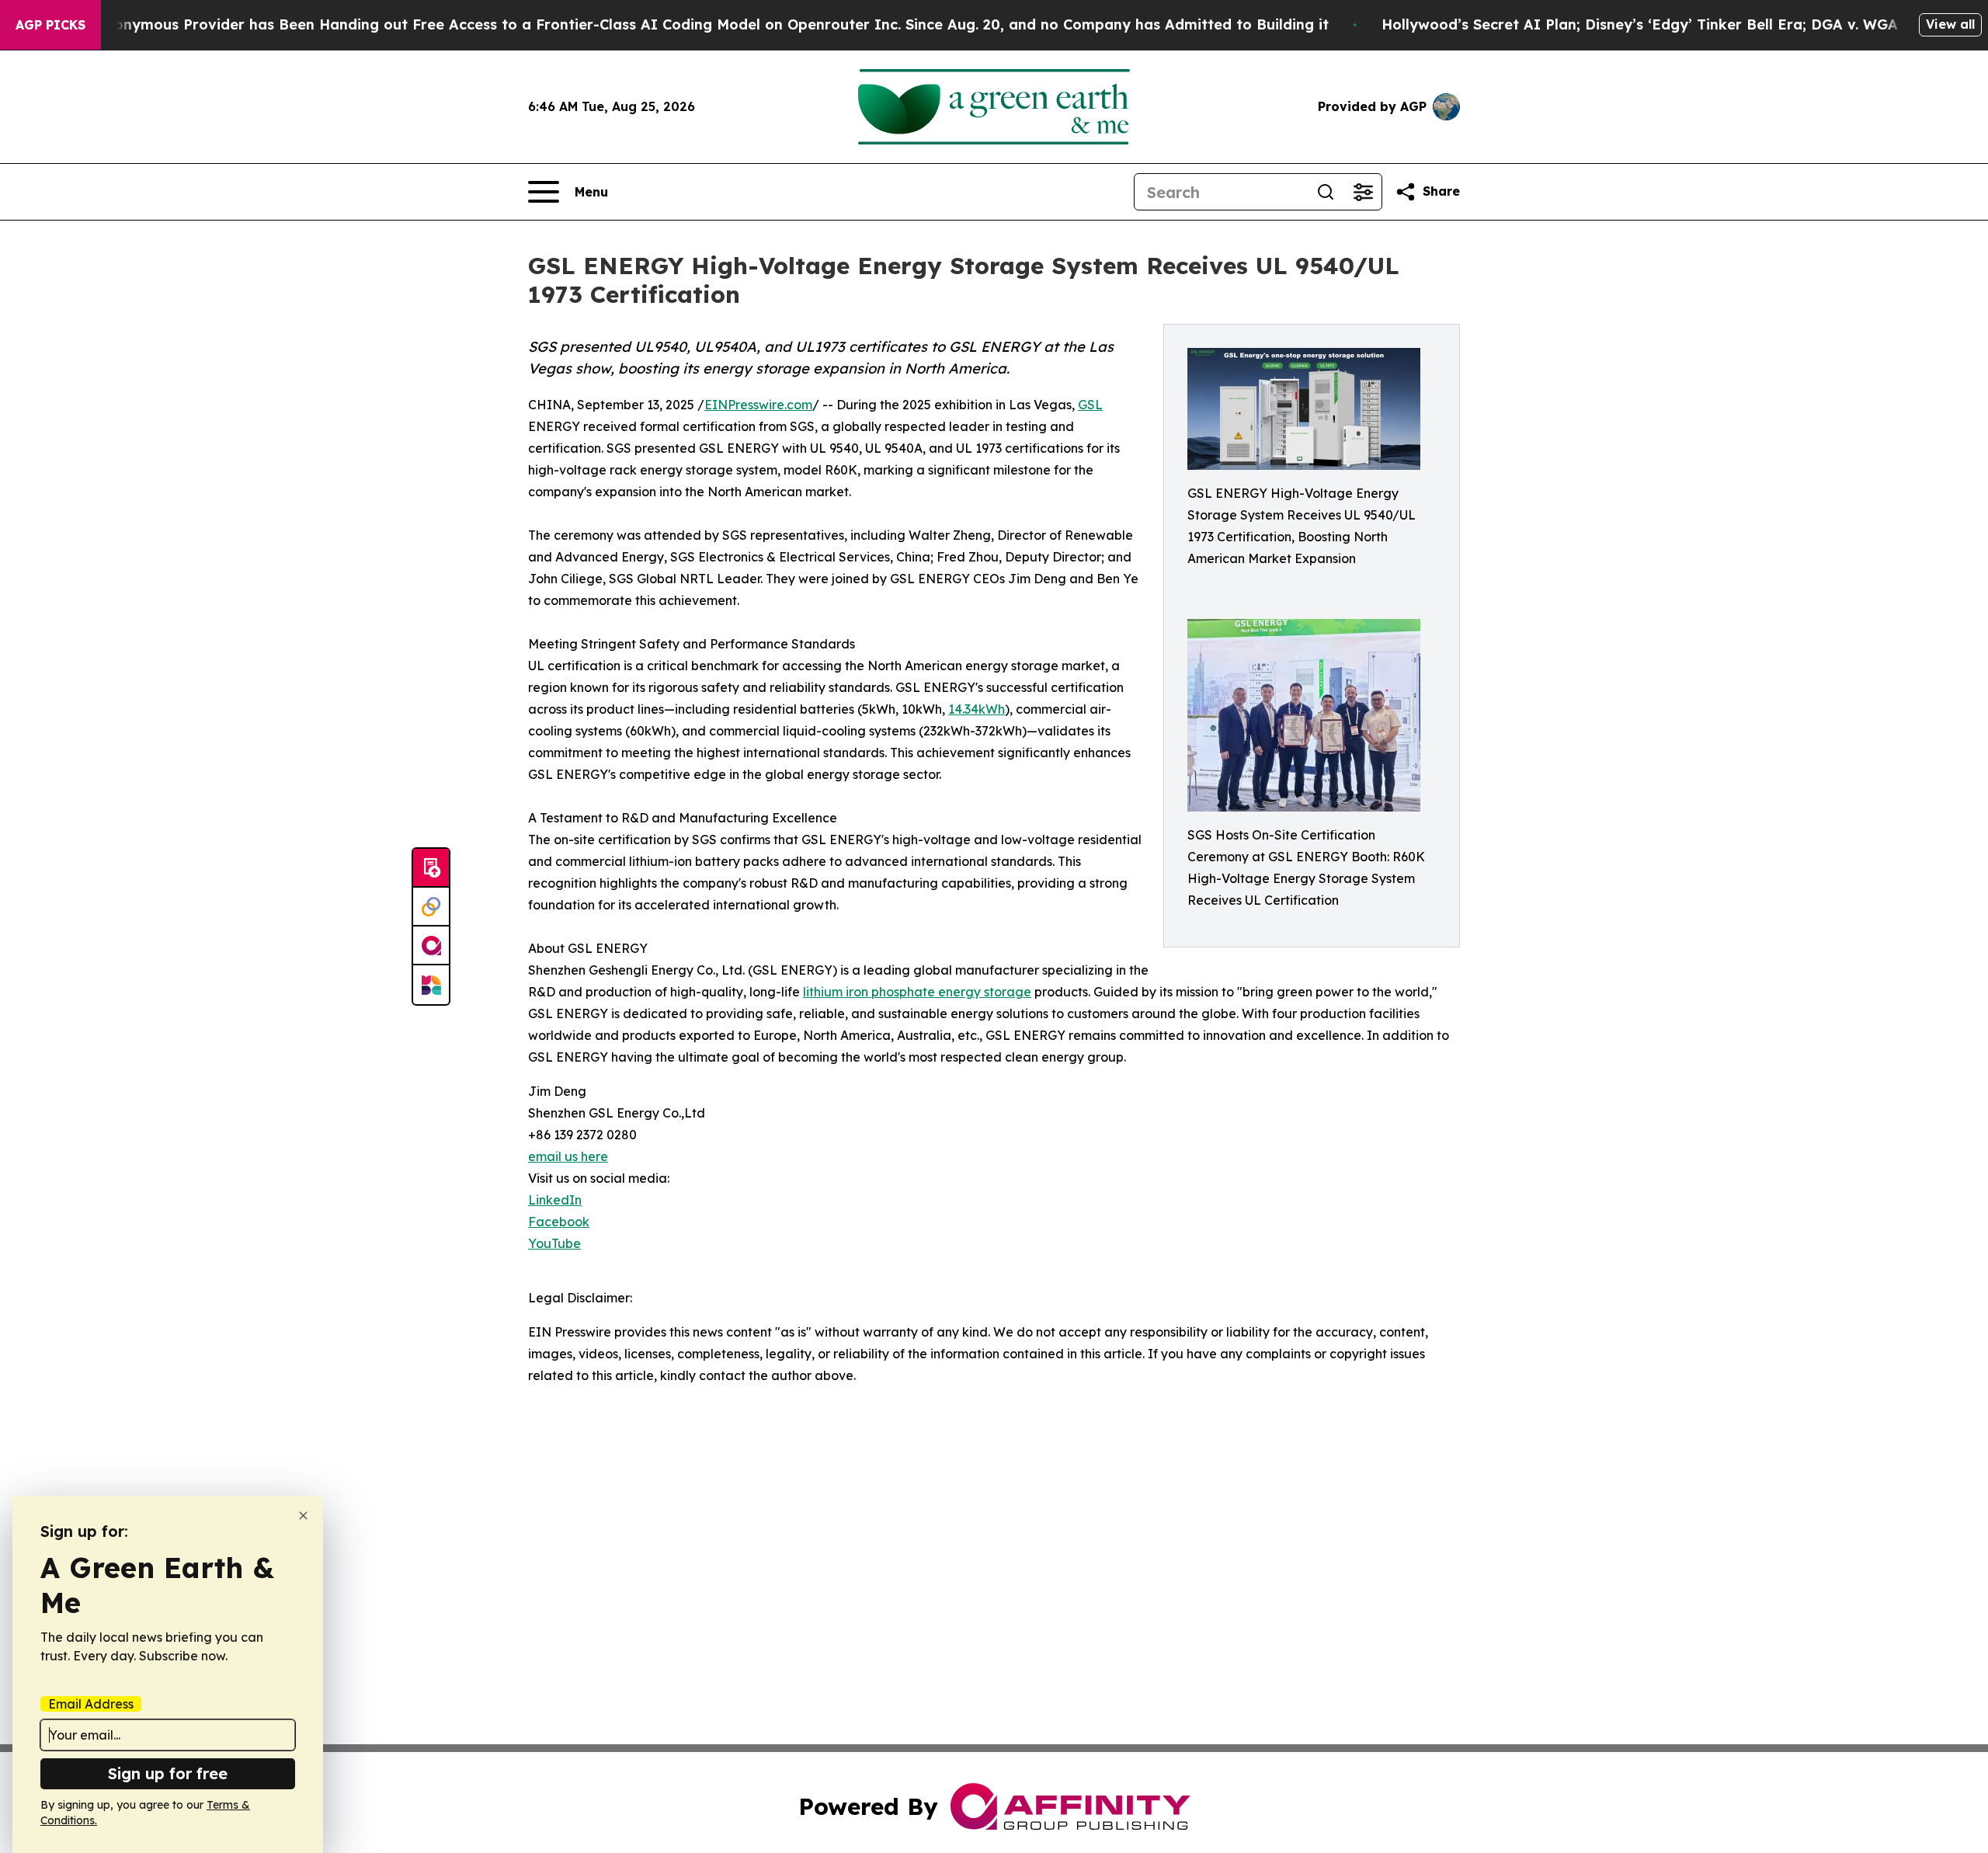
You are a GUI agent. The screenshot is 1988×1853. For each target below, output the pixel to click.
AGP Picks (50, 25)
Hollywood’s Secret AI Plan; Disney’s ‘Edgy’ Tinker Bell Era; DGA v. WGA (1640, 24)
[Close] (303, 1516)
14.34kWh (977, 709)
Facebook (559, 1222)
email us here (568, 1156)
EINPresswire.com (758, 405)
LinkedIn (555, 1200)
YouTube (554, 1243)
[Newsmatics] (431, 985)
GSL (1090, 405)
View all (1950, 24)
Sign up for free (168, 1773)
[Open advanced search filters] (1363, 192)
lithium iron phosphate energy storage (917, 992)
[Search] (1326, 192)
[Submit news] (431, 868)
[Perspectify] (431, 907)
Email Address (91, 1704)
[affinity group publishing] (431, 946)
